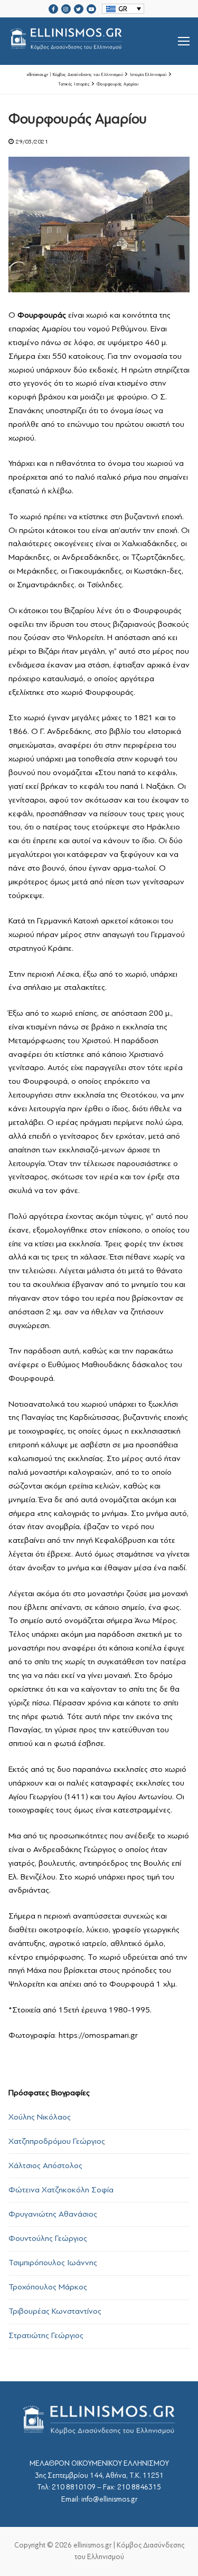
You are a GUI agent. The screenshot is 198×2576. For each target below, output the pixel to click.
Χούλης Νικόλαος (40, 2117)
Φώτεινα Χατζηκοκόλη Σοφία (61, 2190)
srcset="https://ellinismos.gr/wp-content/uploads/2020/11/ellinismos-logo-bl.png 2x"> (93, 54)
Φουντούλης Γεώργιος (48, 2238)
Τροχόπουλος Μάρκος (48, 2287)
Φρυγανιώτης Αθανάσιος (53, 2214)
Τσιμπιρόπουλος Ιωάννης (53, 2263)
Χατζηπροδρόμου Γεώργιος (57, 2141)
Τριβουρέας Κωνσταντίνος (55, 2311)
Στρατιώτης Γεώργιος (46, 2335)
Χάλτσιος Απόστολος (45, 2165)
